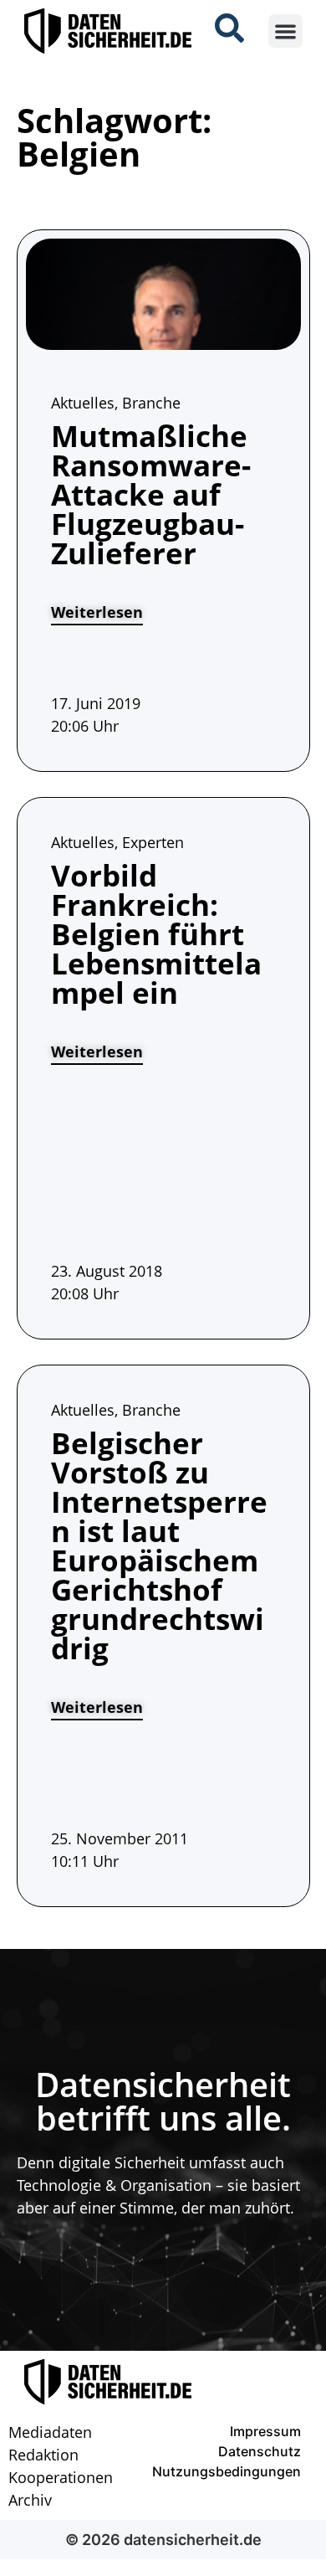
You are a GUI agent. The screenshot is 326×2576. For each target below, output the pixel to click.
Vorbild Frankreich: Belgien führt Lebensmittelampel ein (156, 934)
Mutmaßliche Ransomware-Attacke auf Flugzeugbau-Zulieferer (151, 494)
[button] (285, 31)
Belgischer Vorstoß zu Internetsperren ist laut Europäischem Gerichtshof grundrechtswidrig (159, 1545)
